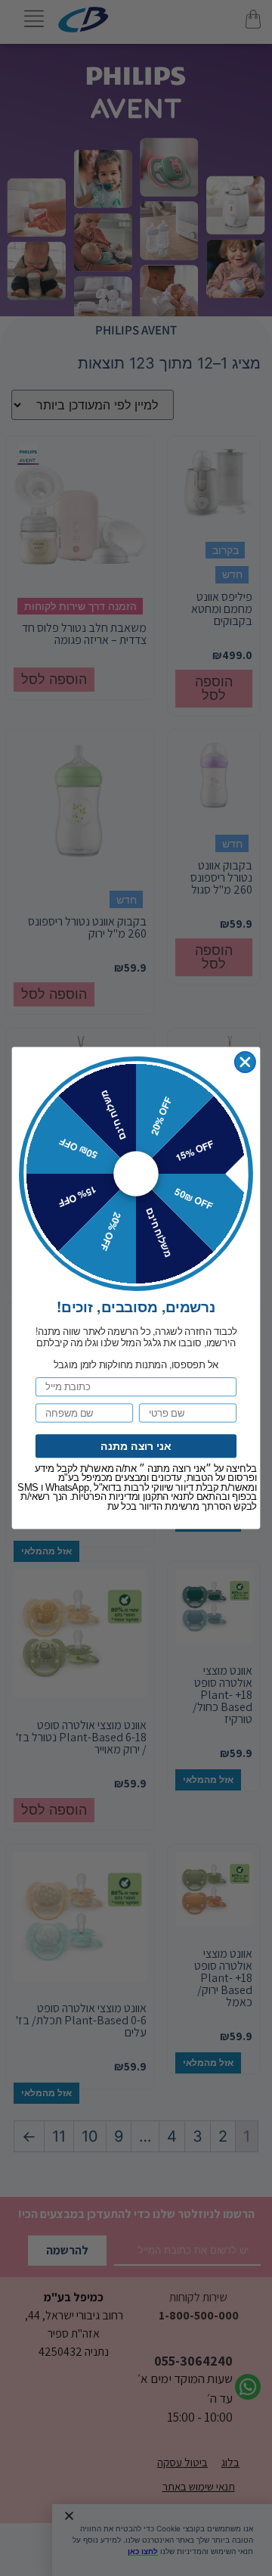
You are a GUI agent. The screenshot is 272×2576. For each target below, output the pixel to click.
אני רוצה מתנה (136, 1446)
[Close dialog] (245, 1062)
